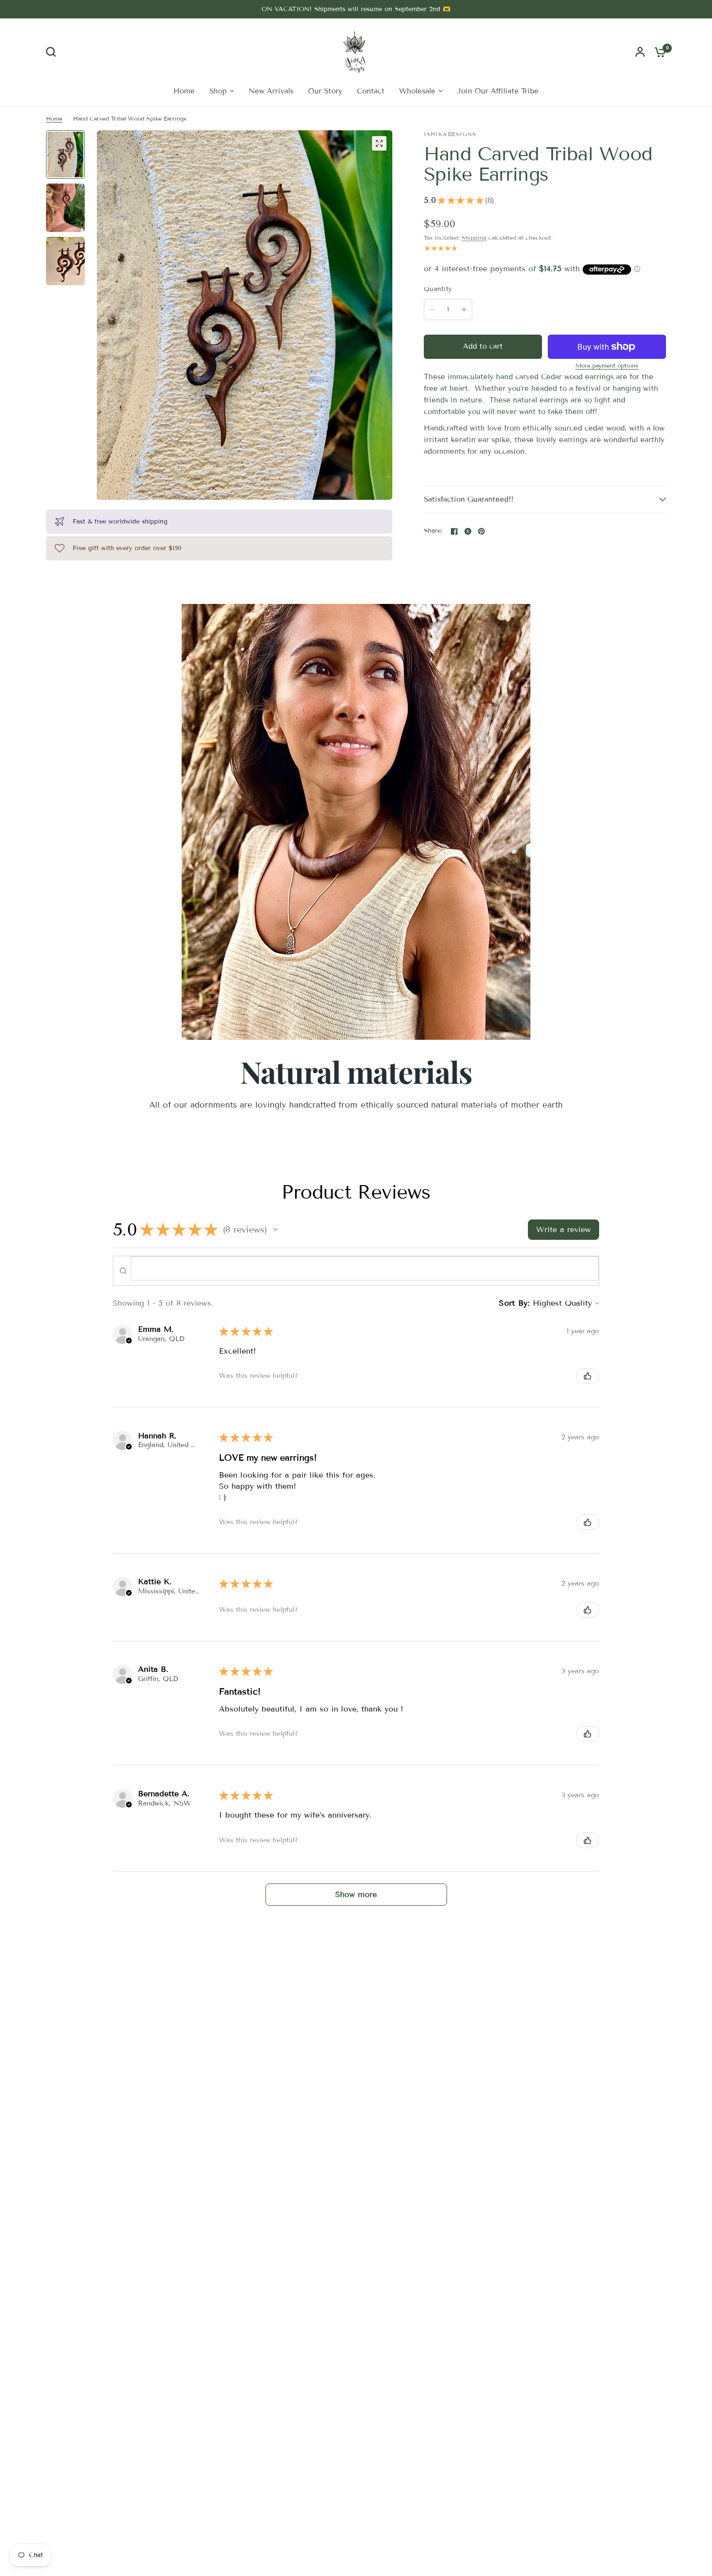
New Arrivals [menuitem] (271, 91)
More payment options (607, 366)
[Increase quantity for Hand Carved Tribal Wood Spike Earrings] (464, 309)
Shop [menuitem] (218, 91)
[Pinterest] (481, 531)
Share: (433, 531)
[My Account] (640, 52)
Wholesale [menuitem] (417, 91)
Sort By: (514, 1303)
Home (54, 118)
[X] (468, 531)
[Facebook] (454, 531)
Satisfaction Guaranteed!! (469, 499)
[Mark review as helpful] (588, 1376)
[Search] (53, 52)
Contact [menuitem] (371, 91)
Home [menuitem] (184, 91)
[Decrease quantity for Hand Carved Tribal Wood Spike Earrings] (432, 309)
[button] (276, 1230)
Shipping (474, 238)
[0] (658, 52)
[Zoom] (379, 143)
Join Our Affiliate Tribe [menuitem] (498, 91)
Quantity (438, 289)
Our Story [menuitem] (325, 91)
